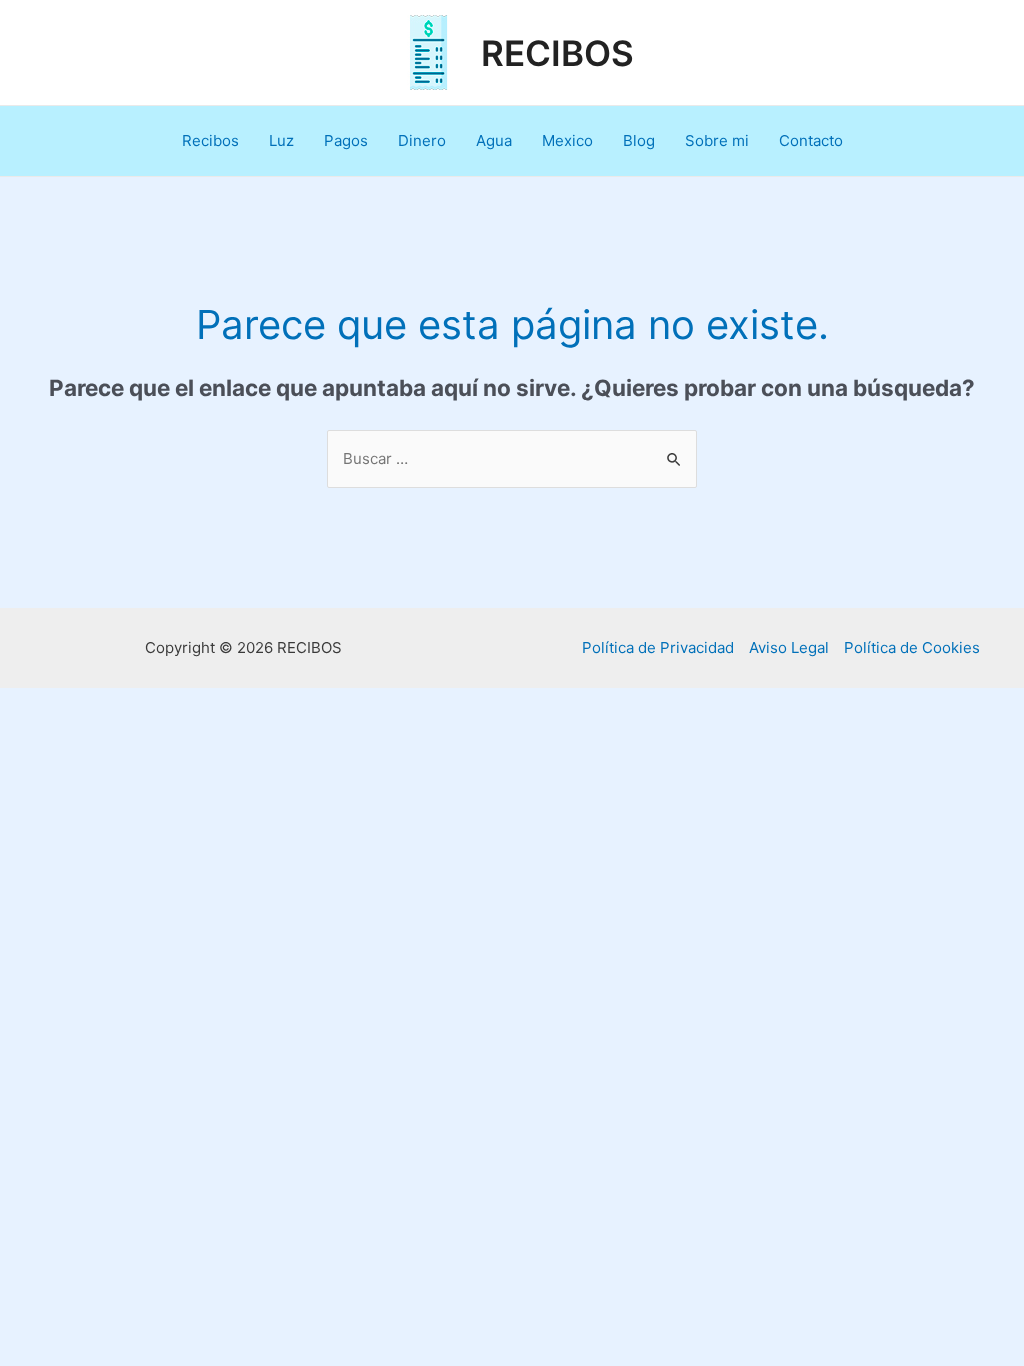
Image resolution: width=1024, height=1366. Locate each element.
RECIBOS (557, 53)
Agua (494, 140)
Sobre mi (717, 140)
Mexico (567, 140)
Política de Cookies (912, 647)
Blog (639, 140)
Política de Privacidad (658, 647)
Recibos (210, 140)
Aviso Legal (789, 647)
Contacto (811, 140)
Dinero (422, 140)
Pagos (346, 140)
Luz (281, 140)
